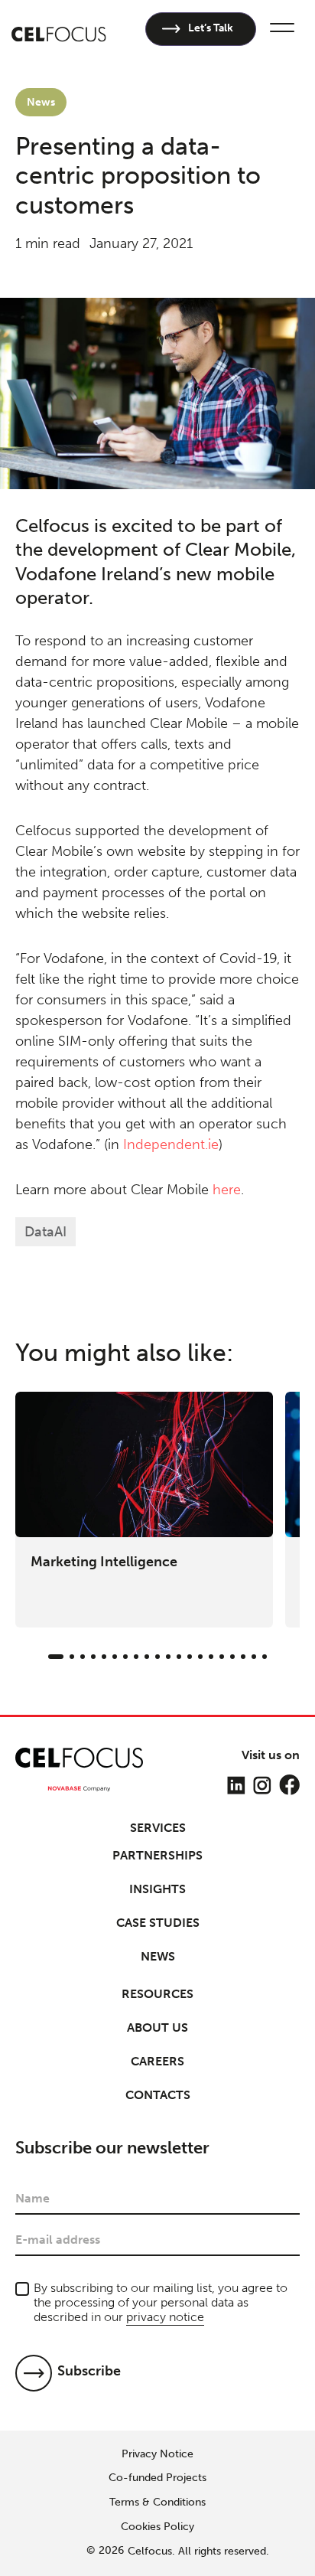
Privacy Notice (157, 2454)
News (158, 1956)
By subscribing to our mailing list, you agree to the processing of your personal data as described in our (161, 2302)
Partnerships (157, 1855)
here (227, 1190)
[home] (59, 29)
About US (157, 2027)
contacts (158, 2095)
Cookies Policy (157, 2527)
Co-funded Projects (157, 2478)
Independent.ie (171, 1144)
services (158, 1828)
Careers (157, 2061)
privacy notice (165, 2317)
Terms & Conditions (157, 2503)
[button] (280, 29)
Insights (157, 1889)
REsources (157, 1994)
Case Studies (158, 1923)
